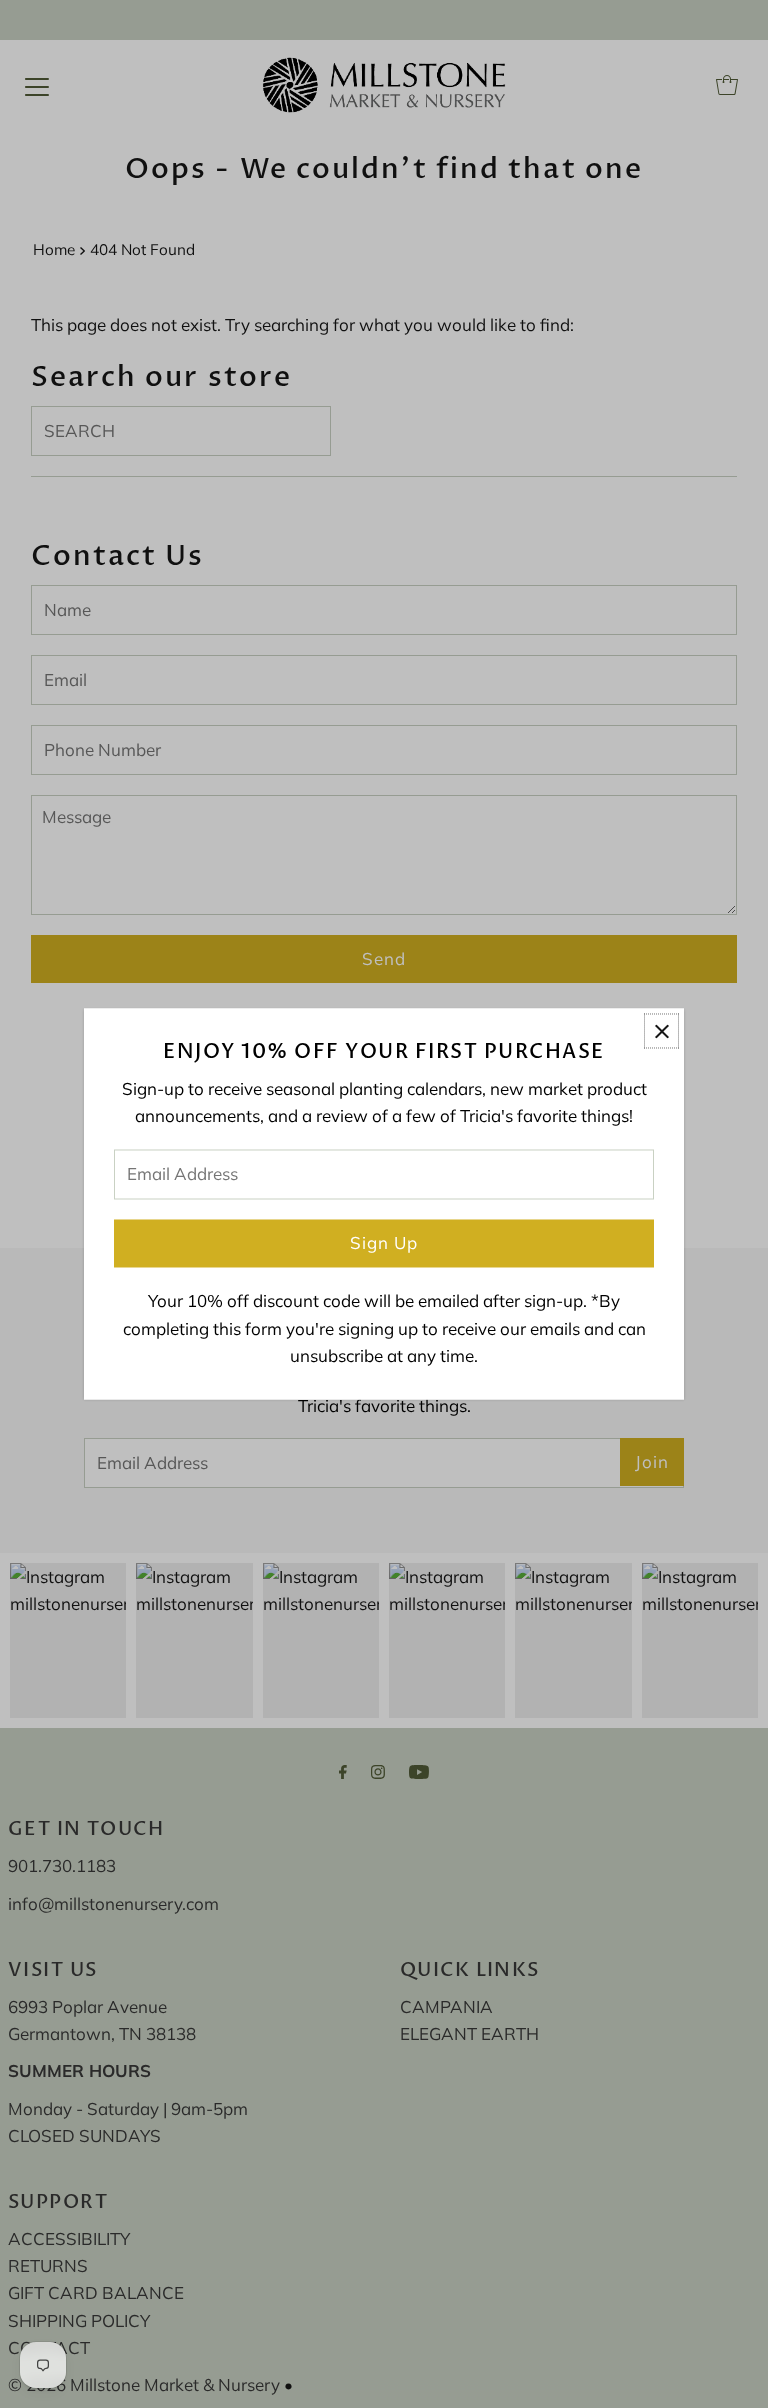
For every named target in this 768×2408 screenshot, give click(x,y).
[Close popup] (661, 1030)
